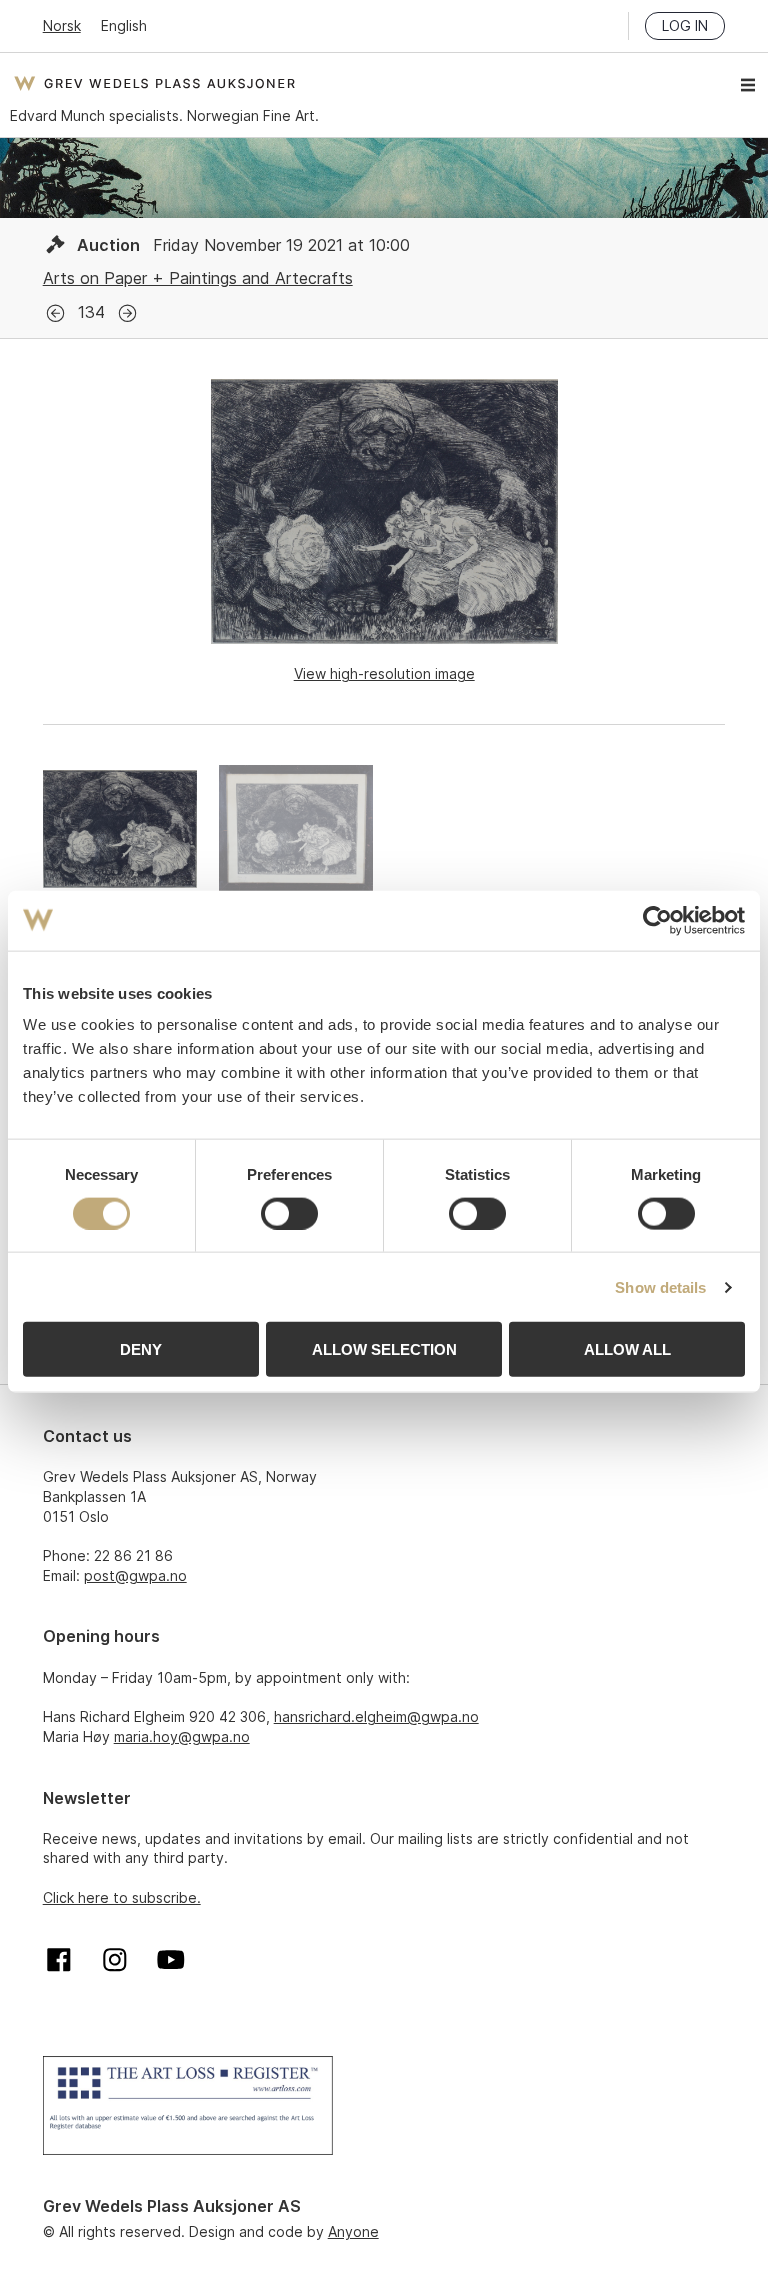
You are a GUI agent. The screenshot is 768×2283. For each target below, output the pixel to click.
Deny (141, 1349)
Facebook (59, 1960)
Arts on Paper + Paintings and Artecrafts (198, 278)
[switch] (289, 1213)
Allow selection (384, 1349)
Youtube (171, 1960)
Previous (55, 313)
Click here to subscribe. (122, 1897)
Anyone (353, 2231)
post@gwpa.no (135, 1575)
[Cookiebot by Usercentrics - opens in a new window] (657, 920)
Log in (685, 25)
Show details (660, 1286)
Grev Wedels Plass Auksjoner (154, 83)
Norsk (62, 25)
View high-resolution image (384, 673)
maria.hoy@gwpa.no (182, 1736)
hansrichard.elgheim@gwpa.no (376, 1716)
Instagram (115, 1960)
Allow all (627, 1349)
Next (127, 313)
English (124, 25)
